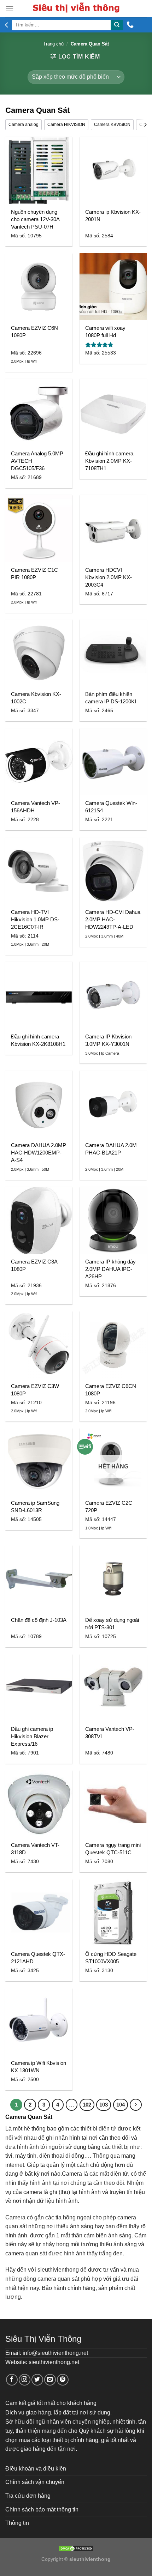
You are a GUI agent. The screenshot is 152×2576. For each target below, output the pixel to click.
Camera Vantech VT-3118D (35, 1849)
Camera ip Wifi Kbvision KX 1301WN (39, 2067)
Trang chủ (53, 44)
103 (104, 2105)
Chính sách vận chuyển (35, 2482)
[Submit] (117, 25)
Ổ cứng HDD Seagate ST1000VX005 (111, 1958)
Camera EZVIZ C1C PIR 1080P (34, 574)
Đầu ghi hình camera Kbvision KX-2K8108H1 (38, 1040)
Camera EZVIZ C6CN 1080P (111, 1390)
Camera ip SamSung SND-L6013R (35, 1507)
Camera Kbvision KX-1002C (36, 698)
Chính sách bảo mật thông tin (42, 2510)
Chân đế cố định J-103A (39, 1620)
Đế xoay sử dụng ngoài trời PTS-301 (112, 1624)
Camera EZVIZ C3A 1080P (34, 1265)
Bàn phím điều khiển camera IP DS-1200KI (111, 698)
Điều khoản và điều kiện (36, 2469)
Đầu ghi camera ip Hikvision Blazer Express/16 (32, 1736)
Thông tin (17, 2523)
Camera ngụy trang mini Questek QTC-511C (113, 1849)
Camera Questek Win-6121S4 (111, 807)
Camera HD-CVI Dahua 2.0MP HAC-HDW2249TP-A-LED (113, 919)
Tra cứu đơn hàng (28, 2496)
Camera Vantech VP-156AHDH (36, 807)
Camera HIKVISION (66, 125)
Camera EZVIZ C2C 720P (109, 1507)
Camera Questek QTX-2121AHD (38, 1958)
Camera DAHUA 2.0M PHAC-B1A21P (111, 1149)
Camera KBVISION (112, 125)
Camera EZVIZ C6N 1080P (34, 332)
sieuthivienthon (57, 2270)
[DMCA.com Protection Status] (76, 2548)
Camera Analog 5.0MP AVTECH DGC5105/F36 (37, 461)
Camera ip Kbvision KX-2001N (113, 216)
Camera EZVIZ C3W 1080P (35, 1390)
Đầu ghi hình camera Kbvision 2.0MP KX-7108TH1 (109, 461)
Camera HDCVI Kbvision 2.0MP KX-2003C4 (109, 577)
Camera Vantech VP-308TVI (110, 1733)
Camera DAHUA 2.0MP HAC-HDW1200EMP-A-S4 (39, 1153)
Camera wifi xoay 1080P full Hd (105, 332)
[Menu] (10, 9)
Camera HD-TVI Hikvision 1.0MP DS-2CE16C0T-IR (35, 919)
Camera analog (24, 125)
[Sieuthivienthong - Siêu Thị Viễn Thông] (76, 9)
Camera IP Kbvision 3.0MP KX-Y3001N (108, 1040)
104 (121, 2105)
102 (87, 2105)
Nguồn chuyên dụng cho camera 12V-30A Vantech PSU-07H (35, 219)
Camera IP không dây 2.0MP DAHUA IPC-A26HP (110, 1269)
